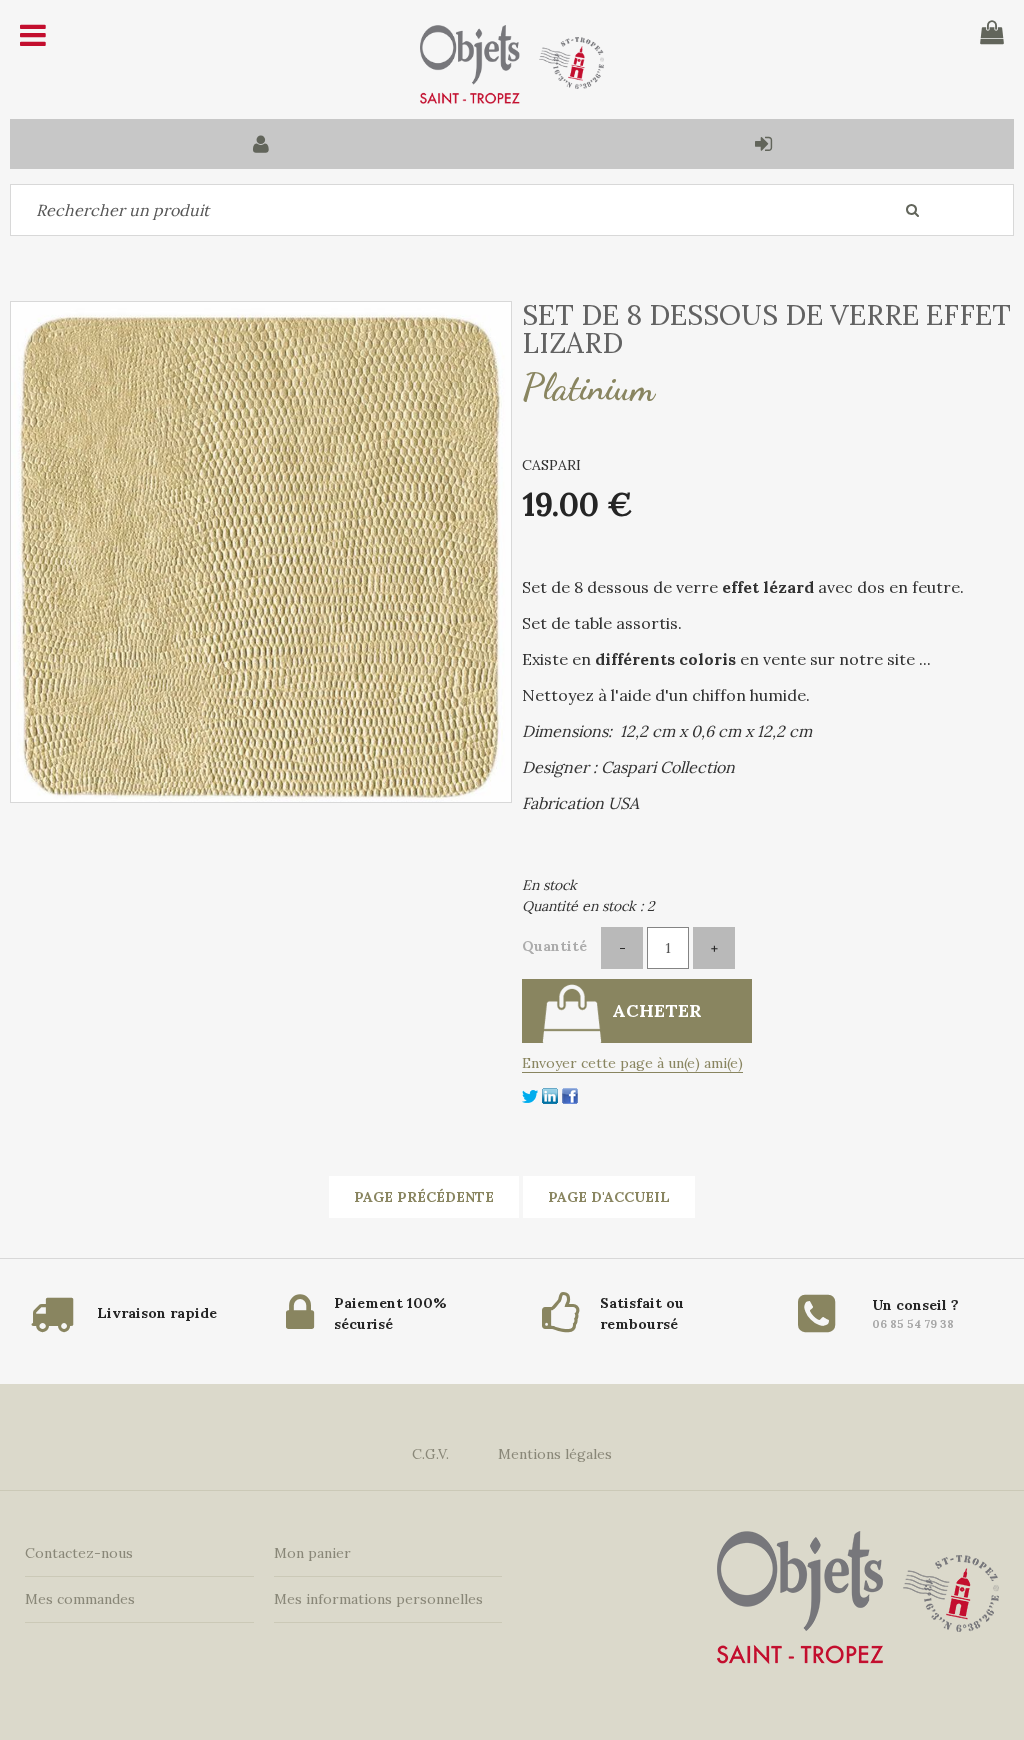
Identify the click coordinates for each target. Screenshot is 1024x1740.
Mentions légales (555, 1454)
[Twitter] (530, 1095)
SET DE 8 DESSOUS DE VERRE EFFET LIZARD (766, 329)
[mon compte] (261, 144)
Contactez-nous (79, 1553)
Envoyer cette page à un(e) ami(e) (632, 1063)
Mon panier (312, 1553)
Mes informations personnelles (378, 1599)
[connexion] (763, 144)
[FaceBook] (570, 1095)
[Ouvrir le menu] (33, 35)
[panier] (992, 32)
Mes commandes (80, 1599)
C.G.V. (430, 1454)
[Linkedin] (550, 1095)
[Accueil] (512, 64)
